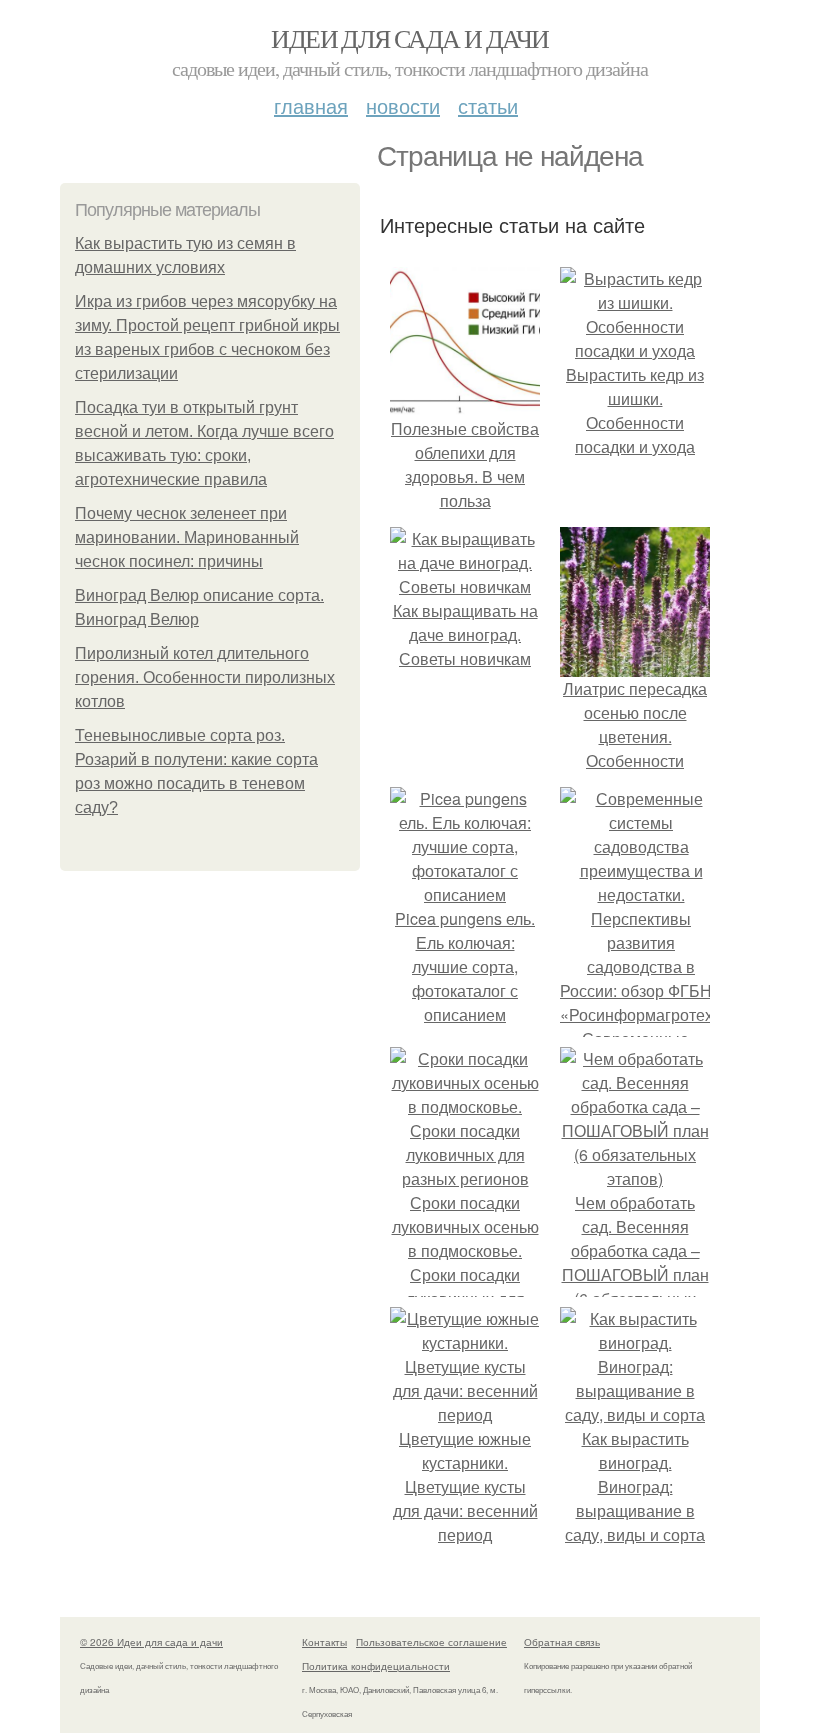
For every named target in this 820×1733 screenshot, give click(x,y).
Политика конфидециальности (376, 1666)
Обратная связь (562, 1642)
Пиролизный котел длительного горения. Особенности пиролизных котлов (205, 677)
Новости (403, 105)
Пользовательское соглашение (431, 1642)
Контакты (324, 1642)
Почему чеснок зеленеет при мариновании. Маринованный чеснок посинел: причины (187, 537)
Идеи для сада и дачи (409, 38)
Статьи (488, 105)
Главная (311, 105)
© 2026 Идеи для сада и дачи (151, 1642)
